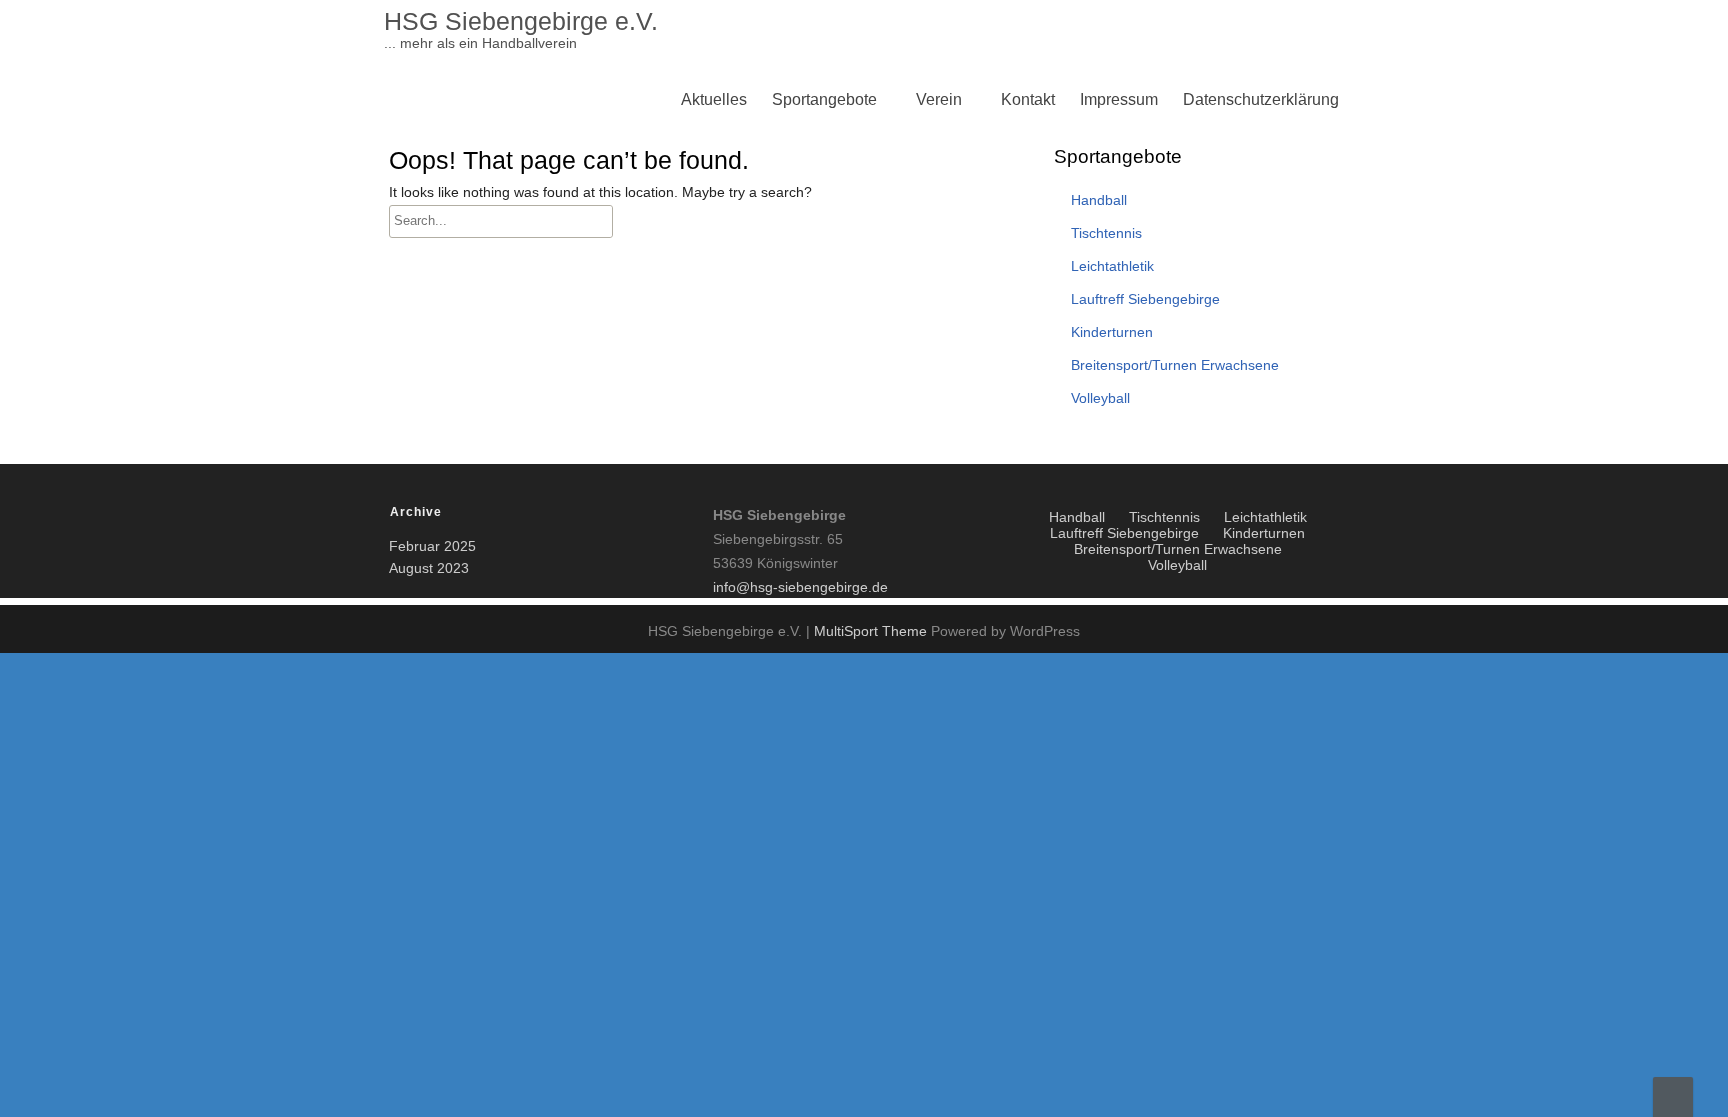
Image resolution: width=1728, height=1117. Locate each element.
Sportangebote (824, 99)
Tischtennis (817, 293)
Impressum (1119, 99)
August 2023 (429, 568)
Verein (939, 99)
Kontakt (1028, 99)
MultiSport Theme (872, 631)
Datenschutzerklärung (1261, 99)
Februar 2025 (432, 546)
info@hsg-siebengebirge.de (800, 587)
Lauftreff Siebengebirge (860, 389)
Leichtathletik (824, 341)
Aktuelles (714, 99)
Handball (1099, 200)
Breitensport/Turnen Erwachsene (893, 293)
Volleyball (812, 245)
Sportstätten (819, 437)
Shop (940, 437)
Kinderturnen (823, 245)
